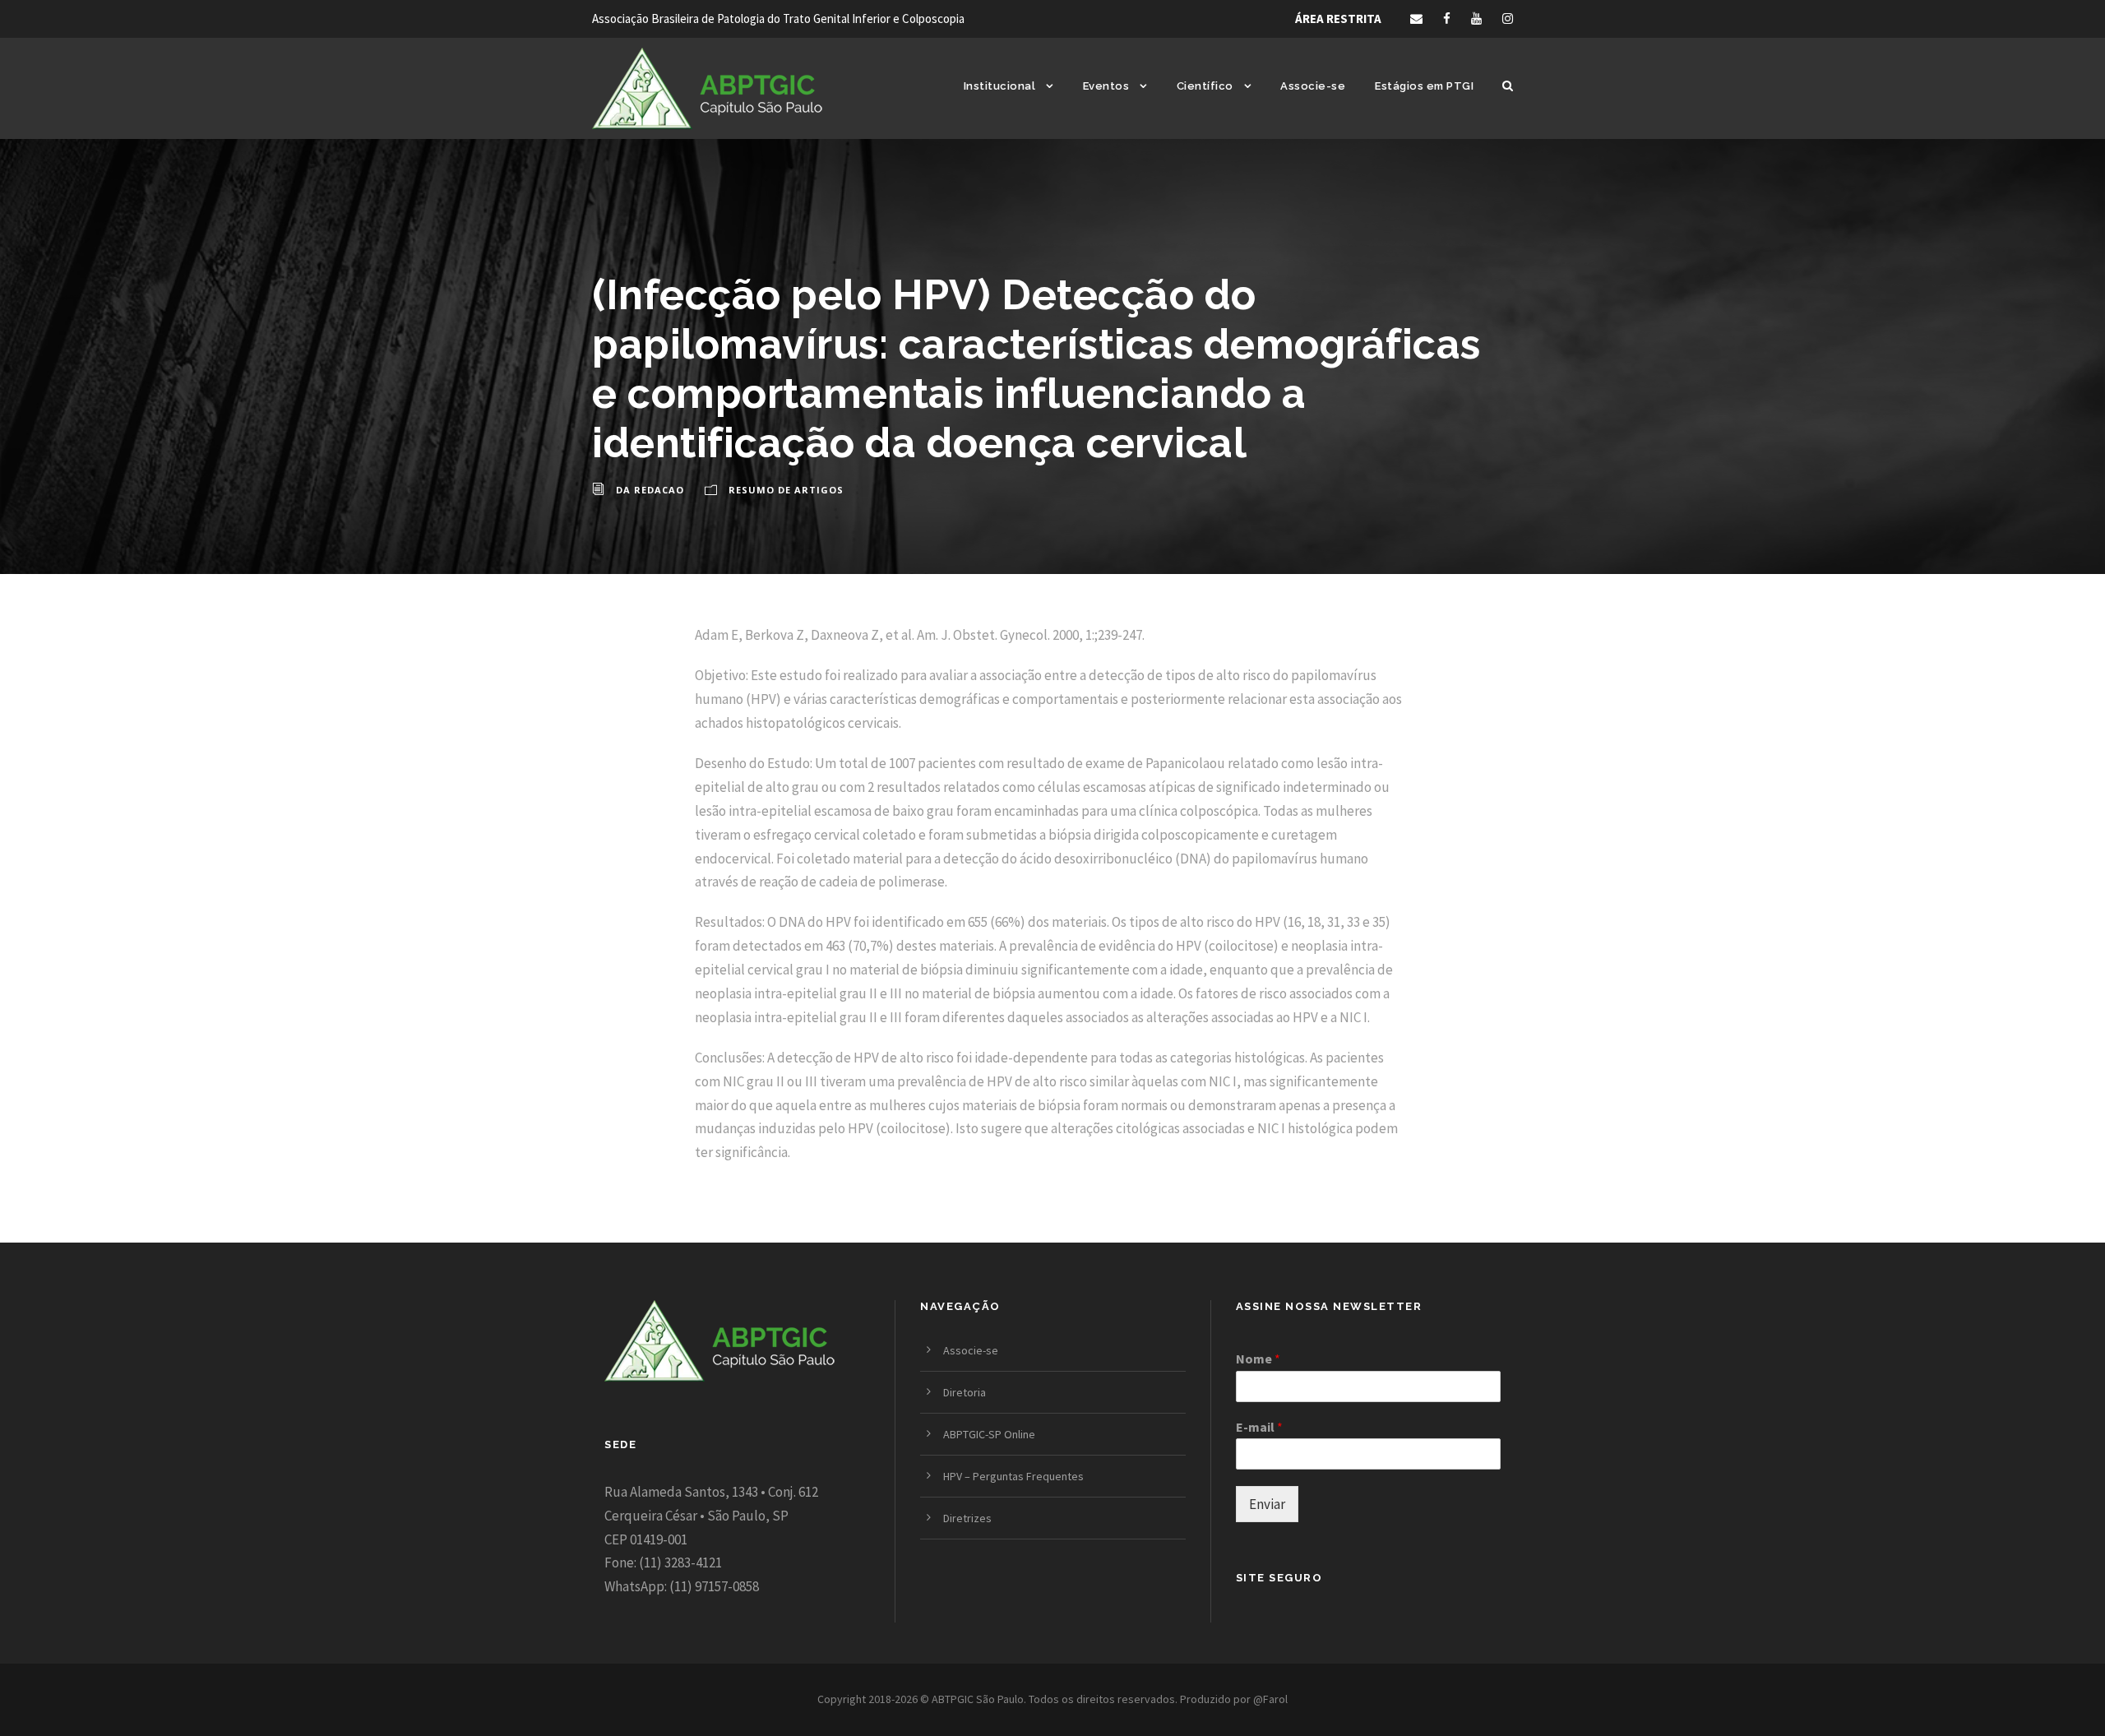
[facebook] (1447, 19)
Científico (1205, 86)
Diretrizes (967, 1518)
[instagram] (1508, 19)
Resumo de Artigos (786, 490)
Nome (1258, 1359)
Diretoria (965, 1392)
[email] (1416, 19)
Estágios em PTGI (1424, 86)
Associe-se (1313, 86)
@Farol (1270, 1699)
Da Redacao (650, 490)
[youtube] (1476, 19)
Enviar (1267, 1504)
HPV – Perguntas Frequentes (1013, 1476)
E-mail (1259, 1427)
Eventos (1106, 86)
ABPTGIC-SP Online (989, 1434)
